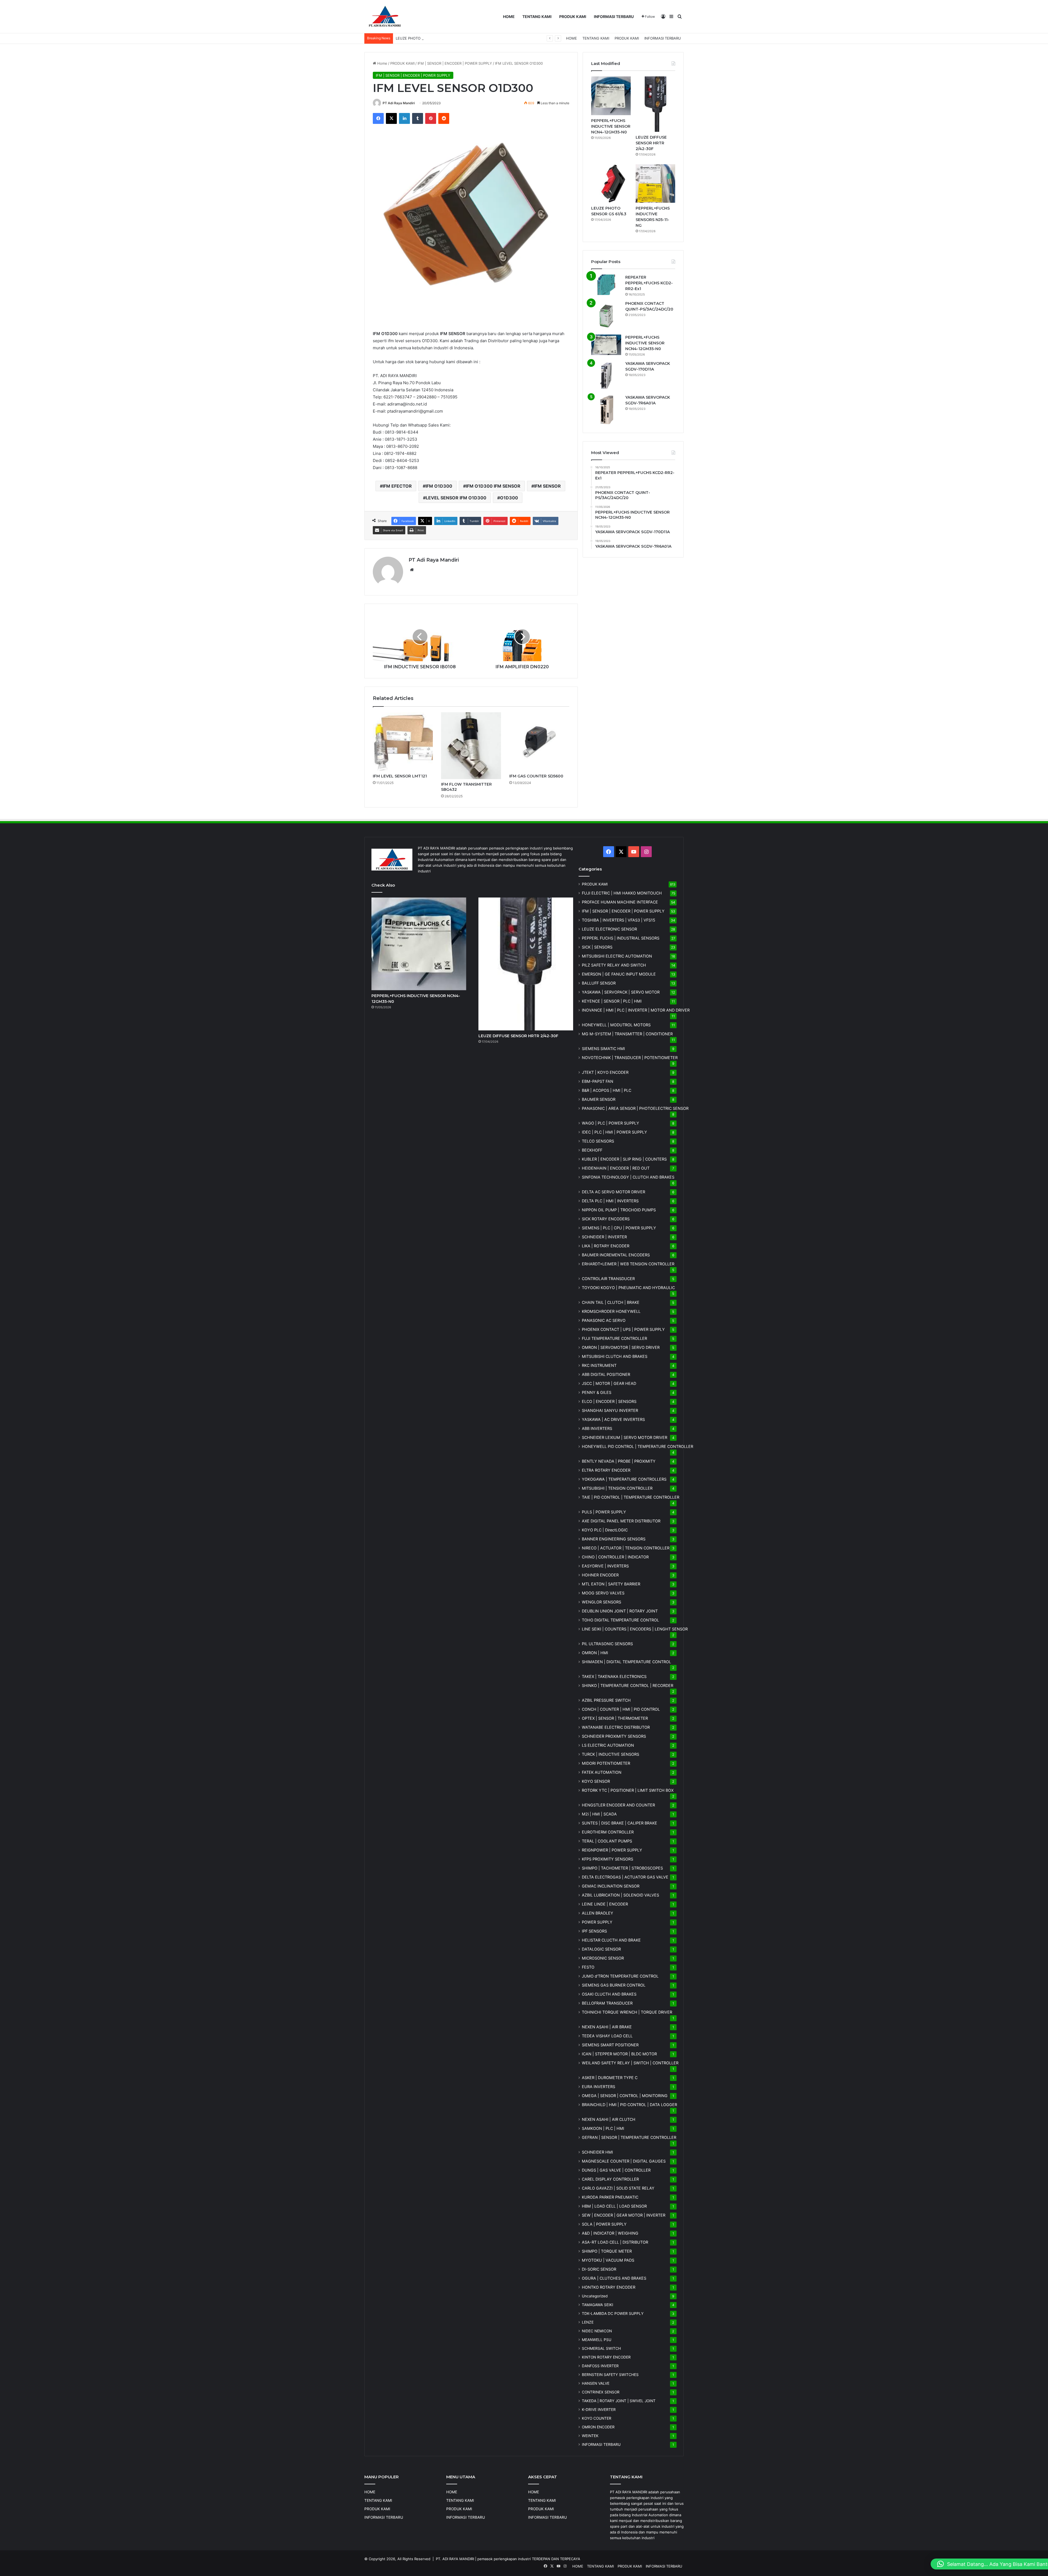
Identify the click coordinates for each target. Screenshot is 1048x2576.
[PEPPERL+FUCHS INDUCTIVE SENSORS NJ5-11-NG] (655, 184)
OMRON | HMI (595, 1653)
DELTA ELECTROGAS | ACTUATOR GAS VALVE (625, 1877)
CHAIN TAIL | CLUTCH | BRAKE (611, 1302)
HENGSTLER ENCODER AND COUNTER (618, 1805)
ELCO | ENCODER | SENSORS (609, 1401)
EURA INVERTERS (599, 2087)
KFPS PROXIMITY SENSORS (608, 1859)
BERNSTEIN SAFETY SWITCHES (610, 2375)
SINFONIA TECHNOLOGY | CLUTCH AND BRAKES (628, 1177)
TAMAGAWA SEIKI (598, 2305)
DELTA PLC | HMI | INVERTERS (610, 1201)
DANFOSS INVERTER (600, 2366)
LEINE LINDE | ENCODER (605, 1904)
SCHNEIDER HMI (597, 2152)
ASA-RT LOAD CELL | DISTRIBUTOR (615, 2242)
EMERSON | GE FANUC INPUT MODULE (619, 974)
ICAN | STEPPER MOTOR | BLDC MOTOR (619, 2054)
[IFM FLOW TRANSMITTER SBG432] (471, 746)
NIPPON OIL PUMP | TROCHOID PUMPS (619, 1210)
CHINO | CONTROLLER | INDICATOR (615, 1557)
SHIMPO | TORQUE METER (607, 2251)
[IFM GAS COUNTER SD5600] (539, 742)
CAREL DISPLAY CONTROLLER (610, 2179)
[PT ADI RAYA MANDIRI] (385, 17)
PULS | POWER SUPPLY (604, 1512)
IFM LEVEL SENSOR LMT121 (400, 776)
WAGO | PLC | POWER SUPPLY (611, 1123)
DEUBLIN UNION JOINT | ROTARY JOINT (620, 1611)
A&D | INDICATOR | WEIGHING (610, 2233)
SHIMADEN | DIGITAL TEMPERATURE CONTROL (626, 1662)
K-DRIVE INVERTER (599, 2410)
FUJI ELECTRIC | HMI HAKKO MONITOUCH (622, 893)
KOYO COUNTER (597, 2418)
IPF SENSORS (594, 1931)
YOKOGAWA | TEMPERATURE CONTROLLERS (624, 1479)
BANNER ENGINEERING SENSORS (614, 1539)
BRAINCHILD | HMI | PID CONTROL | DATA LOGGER (629, 2105)
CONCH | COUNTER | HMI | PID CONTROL (621, 1709)
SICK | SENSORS (597, 947)
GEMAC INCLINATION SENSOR (611, 1886)
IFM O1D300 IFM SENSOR (493, 486)
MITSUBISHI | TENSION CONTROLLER (617, 1488)
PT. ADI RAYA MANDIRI (455, 2559)
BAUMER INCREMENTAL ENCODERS (616, 1255)
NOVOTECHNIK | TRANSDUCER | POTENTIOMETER (630, 1058)
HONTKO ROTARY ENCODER (609, 2287)
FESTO (588, 1967)
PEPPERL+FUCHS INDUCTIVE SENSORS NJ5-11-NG (439, 38)
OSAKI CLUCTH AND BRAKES (609, 1994)
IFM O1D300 (439, 486)
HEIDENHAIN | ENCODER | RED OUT (616, 1168)
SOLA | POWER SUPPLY (604, 2224)
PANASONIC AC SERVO (604, 1320)
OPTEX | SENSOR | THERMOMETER (615, 1718)
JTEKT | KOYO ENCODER (605, 1072)
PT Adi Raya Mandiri (399, 103)
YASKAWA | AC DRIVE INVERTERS (613, 1419)
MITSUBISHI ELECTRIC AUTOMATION (617, 956)
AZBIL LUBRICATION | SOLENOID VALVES (620, 1895)
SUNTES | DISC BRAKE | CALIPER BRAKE (620, 1823)
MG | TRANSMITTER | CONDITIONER (627, 1034)
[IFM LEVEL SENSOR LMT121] (403, 742)
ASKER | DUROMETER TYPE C (610, 2078)
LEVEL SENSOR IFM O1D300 (456, 498)
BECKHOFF (592, 1150)
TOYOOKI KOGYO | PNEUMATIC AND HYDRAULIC (628, 1288)
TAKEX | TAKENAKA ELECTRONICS (614, 1676)
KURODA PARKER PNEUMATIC (610, 2197)
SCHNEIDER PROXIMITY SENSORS (614, 1736)
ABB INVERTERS (597, 1428)
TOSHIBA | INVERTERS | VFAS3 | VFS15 (619, 920)
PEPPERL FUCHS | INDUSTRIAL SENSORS (621, 938)
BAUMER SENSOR (599, 1099)
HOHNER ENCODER (600, 1575)
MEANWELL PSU (597, 2340)
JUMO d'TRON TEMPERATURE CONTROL (620, 1976)
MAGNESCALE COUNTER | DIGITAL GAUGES (624, 2161)
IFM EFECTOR (397, 486)
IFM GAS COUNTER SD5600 (536, 776)
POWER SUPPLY (597, 1922)
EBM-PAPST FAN (598, 1081)
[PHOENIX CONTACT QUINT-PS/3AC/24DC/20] (606, 316)
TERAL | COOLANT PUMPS (607, 1841)
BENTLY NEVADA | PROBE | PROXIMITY (619, 1461)
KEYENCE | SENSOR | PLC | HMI (612, 1001)
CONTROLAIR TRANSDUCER (608, 1279)
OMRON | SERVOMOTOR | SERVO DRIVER (621, 1347)
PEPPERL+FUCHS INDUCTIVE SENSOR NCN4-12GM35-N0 (611, 126)
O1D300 (509, 498)
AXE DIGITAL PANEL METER (621, 1521)
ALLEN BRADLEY (598, 1913)
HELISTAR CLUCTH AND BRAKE (611, 1940)
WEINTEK (590, 2436)
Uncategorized (595, 2296)
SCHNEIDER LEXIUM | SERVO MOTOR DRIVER (625, 1437)
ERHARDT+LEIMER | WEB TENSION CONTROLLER (628, 1264)
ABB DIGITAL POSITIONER (606, 1374)
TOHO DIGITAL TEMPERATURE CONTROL (620, 1620)
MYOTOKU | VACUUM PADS (608, 2260)
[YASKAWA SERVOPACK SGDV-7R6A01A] (606, 410)
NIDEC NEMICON (597, 2331)
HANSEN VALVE (596, 2383)
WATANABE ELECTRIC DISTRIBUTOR (616, 1727)
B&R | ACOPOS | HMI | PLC (607, 1090)
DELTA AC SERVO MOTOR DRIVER (614, 1192)
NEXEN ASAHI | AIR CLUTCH (609, 2119)
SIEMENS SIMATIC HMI (603, 1049)
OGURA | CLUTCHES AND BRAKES (614, 2278)
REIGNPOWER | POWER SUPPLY (612, 1850)
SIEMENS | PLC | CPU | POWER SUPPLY (619, 1228)
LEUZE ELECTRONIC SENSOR (609, 929)
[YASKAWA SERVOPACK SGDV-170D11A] (606, 376)
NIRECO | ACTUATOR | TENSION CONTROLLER (626, 1548)
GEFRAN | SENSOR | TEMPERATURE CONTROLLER (629, 2137)
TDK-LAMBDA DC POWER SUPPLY (613, 2313)
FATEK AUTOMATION (602, 1772)
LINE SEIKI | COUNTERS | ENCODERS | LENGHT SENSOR (635, 1629)
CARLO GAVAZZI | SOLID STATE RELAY (618, 2188)
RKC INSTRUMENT (599, 1365)
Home (382, 63)
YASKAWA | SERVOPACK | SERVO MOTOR (621, 992)
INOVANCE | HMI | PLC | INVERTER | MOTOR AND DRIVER (636, 1010)
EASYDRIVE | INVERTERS (605, 1566)
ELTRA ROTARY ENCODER (606, 1470)
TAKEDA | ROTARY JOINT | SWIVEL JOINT (619, 2401)
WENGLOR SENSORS (602, 1602)
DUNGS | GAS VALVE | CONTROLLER (616, 2170)
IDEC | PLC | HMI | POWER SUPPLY (614, 1132)
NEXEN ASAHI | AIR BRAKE (607, 2027)
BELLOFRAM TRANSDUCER (607, 2003)
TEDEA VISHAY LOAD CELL (607, 2036)
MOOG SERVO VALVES (603, 1593)
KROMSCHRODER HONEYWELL (611, 1311)
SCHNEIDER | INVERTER (604, 1237)
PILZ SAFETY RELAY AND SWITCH (614, 965)
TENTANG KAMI (537, 17)
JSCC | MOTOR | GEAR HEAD (609, 1383)
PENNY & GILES (597, 1392)
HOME (509, 17)
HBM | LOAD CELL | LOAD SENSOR (614, 2206)
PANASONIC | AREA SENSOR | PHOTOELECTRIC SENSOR (635, 1108)
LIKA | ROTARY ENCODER (606, 1246)
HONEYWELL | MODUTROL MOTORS (616, 1025)
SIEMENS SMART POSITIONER (610, 2045)
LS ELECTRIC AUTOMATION (608, 1745)
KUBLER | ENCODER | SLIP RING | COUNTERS (624, 1159)
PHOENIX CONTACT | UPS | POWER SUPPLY (623, 1329)
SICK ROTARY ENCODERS (606, 1219)
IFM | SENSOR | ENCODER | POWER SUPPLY (455, 63)
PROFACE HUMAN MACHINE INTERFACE (620, 902)
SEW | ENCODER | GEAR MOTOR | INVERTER (624, 2215)
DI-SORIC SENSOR (599, 2269)
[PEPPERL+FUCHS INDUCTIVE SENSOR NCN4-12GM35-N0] (611, 96)
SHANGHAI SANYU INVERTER (610, 1410)
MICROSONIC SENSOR (603, 1958)
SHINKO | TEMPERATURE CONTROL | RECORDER (628, 1685)
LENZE (588, 2322)
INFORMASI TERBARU (614, 17)
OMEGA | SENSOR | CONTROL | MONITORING (625, 2096)
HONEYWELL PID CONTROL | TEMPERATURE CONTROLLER (638, 1446)
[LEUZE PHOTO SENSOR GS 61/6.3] (611, 184)
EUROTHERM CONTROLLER (608, 1832)
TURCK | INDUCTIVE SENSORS (611, 1754)
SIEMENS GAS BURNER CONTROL (614, 1985)
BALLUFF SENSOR (599, 983)
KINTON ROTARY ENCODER (606, 2357)
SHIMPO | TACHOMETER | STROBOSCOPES (622, 1868)
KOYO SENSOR (596, 1781)
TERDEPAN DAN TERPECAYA (556, 2559)
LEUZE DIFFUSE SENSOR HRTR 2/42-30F (651, 143)
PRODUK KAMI (573, 17)
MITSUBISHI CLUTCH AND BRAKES (615, 1356)
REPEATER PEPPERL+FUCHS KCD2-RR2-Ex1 (649, 283)
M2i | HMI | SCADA (599, 1814)
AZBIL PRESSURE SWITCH (606, 1700)
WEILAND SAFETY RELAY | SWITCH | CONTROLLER (630, 2063)
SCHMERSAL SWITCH (601, 2348)
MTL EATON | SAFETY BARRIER (611, 1584)
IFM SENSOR (547, 486)
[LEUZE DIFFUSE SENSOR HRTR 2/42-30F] (655, 104)
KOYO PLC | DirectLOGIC (605, 1530)
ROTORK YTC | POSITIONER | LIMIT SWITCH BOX (628, 1790)
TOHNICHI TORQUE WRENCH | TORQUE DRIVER (627, 2012)
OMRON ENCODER (598, 2427)
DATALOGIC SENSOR (601, 1949)
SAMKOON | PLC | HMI (603, 2128)
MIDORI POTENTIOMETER (606, 1763)
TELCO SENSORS (598, 1141)
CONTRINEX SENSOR (601, 2392)
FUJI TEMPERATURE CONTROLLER (614, 1338)
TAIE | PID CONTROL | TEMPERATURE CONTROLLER (631, 1497)
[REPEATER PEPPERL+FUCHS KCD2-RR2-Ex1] (606, 285)
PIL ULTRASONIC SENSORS (607, 1644)
